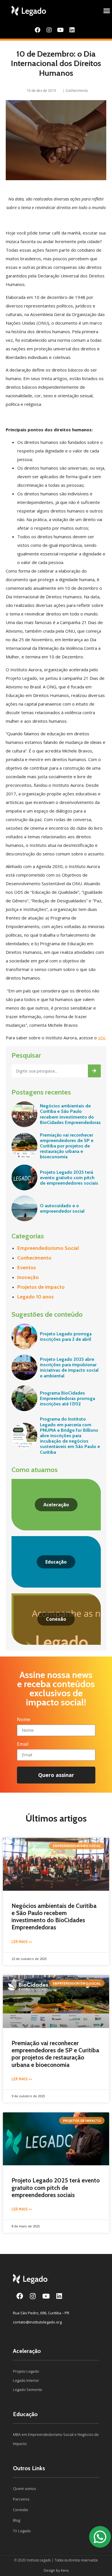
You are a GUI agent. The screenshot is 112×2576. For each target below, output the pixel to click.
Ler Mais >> (22, 1942)
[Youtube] (61, 30)
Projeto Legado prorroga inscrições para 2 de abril (66, 1336)
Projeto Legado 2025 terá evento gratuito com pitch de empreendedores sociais (69, 1178)
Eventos (27, 1268)
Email (23, 1744)
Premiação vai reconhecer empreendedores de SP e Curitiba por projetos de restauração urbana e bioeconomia (67, 1146)
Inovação (28, 1277)
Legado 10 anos (35, 1297)
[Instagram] (49, 30)
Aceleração (27, 2351)
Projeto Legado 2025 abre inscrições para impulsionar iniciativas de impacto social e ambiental (69, 1368)
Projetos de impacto (41, 1287)
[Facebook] (38, 30)
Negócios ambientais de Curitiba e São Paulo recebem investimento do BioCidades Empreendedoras (70, 1114)
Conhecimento (77, 91)
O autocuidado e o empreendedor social (62, 1208)
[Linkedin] (72, 30)
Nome (24, 1720)
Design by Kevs (56, 2570)
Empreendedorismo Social (48, 1248)
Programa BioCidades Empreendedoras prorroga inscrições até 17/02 (67, 1398)
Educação (25, 2414)
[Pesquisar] (94, 1071)
